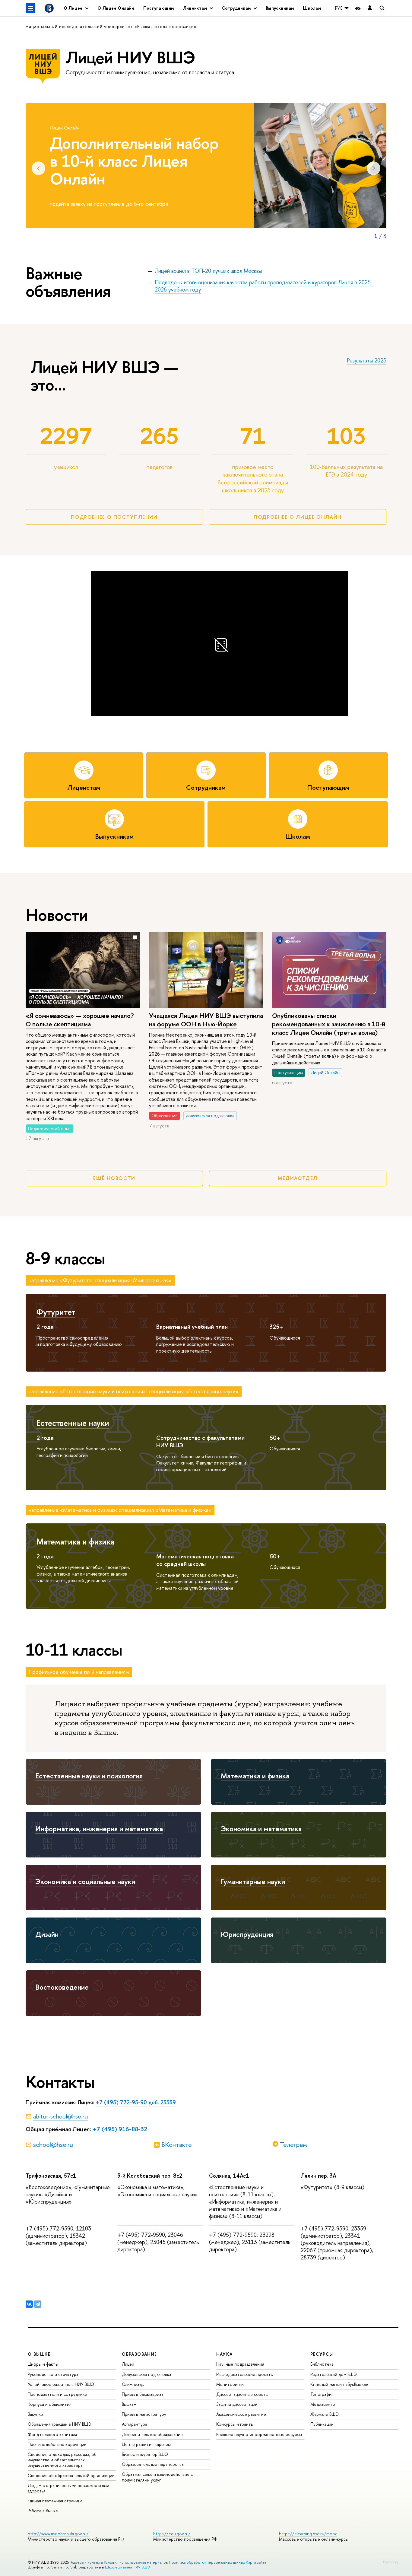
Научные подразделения (240, 2364)
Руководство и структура (53, 2374)
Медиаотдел (298, 1178)
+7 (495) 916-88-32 (120, 2129)
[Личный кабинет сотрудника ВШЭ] (370, 8)
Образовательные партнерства (153, 2464)
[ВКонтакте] (29, 2304)
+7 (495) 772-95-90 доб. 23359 (136, 2102)
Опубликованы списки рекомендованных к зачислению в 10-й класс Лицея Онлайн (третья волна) (329, 1024)
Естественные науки (73, 1423)
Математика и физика (75, 1541)
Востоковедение (62, 1987)
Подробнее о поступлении (114, 517)
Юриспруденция (247, 1934)
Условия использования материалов (136, 2562)
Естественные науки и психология (89, 1776)
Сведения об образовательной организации (71, 2475)
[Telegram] (38, 2304)
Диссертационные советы (242, 2394)
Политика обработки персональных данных (207, 2562)
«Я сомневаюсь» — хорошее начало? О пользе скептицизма (80, 1020)
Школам (312, 8)
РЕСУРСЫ (322, 2354)
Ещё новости (114, 1178)
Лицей (128, 2364)
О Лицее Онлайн (116, 8)
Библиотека (322, 2364)
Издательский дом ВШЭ (334, 2374)
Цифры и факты (43, 2364)
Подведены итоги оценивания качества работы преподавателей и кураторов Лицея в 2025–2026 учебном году (264, 286)
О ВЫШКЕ (39, 2354)
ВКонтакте (177, 2144)
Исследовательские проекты (245, 2374)
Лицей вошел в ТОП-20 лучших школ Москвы (208, 271)
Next (374, 168)
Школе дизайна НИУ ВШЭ (128, 2567)
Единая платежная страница (55, 2501)
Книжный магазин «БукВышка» (339, 2384)
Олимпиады (133, 2384)
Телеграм (293, 2144)
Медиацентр (323, 2404)
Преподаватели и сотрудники (57, 2394)
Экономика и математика (261, 1828)
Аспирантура (135, 2424)
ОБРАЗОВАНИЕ (139, 2354)
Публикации (322, 2424)
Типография (322, 2394)
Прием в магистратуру (144, 2414)
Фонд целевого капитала (52, 2434)
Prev (38, 168)
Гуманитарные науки (253, 1881)
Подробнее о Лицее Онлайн (298, 517)
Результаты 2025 (367, 360)
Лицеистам (84, 787)
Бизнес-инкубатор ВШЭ (145, 2454)
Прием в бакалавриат (143, 2394)
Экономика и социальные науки (85, 1881)
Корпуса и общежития (50, 2404)
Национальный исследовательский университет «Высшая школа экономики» (111, 26)
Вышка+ (129, 2404)
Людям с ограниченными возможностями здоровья (68, 2488)
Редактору (391, 2562)
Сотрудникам (206, 787)
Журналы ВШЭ (325, 2414)
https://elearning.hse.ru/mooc (308, 2534)
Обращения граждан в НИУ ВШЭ (60, 2424)
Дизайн (47, 1934)
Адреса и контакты (87, 2562)
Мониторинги (230, 2384)
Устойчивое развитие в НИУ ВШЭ (61, 2384)
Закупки (35, 2414)
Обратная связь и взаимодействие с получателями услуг (157, 2477)
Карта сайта (256, 2562)
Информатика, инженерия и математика (99, 1828)
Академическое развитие (241, 2414)
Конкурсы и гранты (235, 2424)
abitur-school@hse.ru (60, 2116)
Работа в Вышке (43, 2511)
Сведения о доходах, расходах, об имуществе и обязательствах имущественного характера (62, 2460)
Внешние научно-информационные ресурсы (259, 2434)
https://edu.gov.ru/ (172, 2534)
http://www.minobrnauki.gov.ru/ (58, 2534)
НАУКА (225, 2354)
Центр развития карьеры (146, 2444)
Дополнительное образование (152, 2434)
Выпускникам (280, 8)
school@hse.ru (53, 2144)
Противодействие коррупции (57, 2444)
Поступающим (159, 8)
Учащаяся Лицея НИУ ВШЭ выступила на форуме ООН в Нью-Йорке (206, 1020)
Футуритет (56, 1312)
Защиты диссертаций (237, 2404)
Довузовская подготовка (147, 2374)
